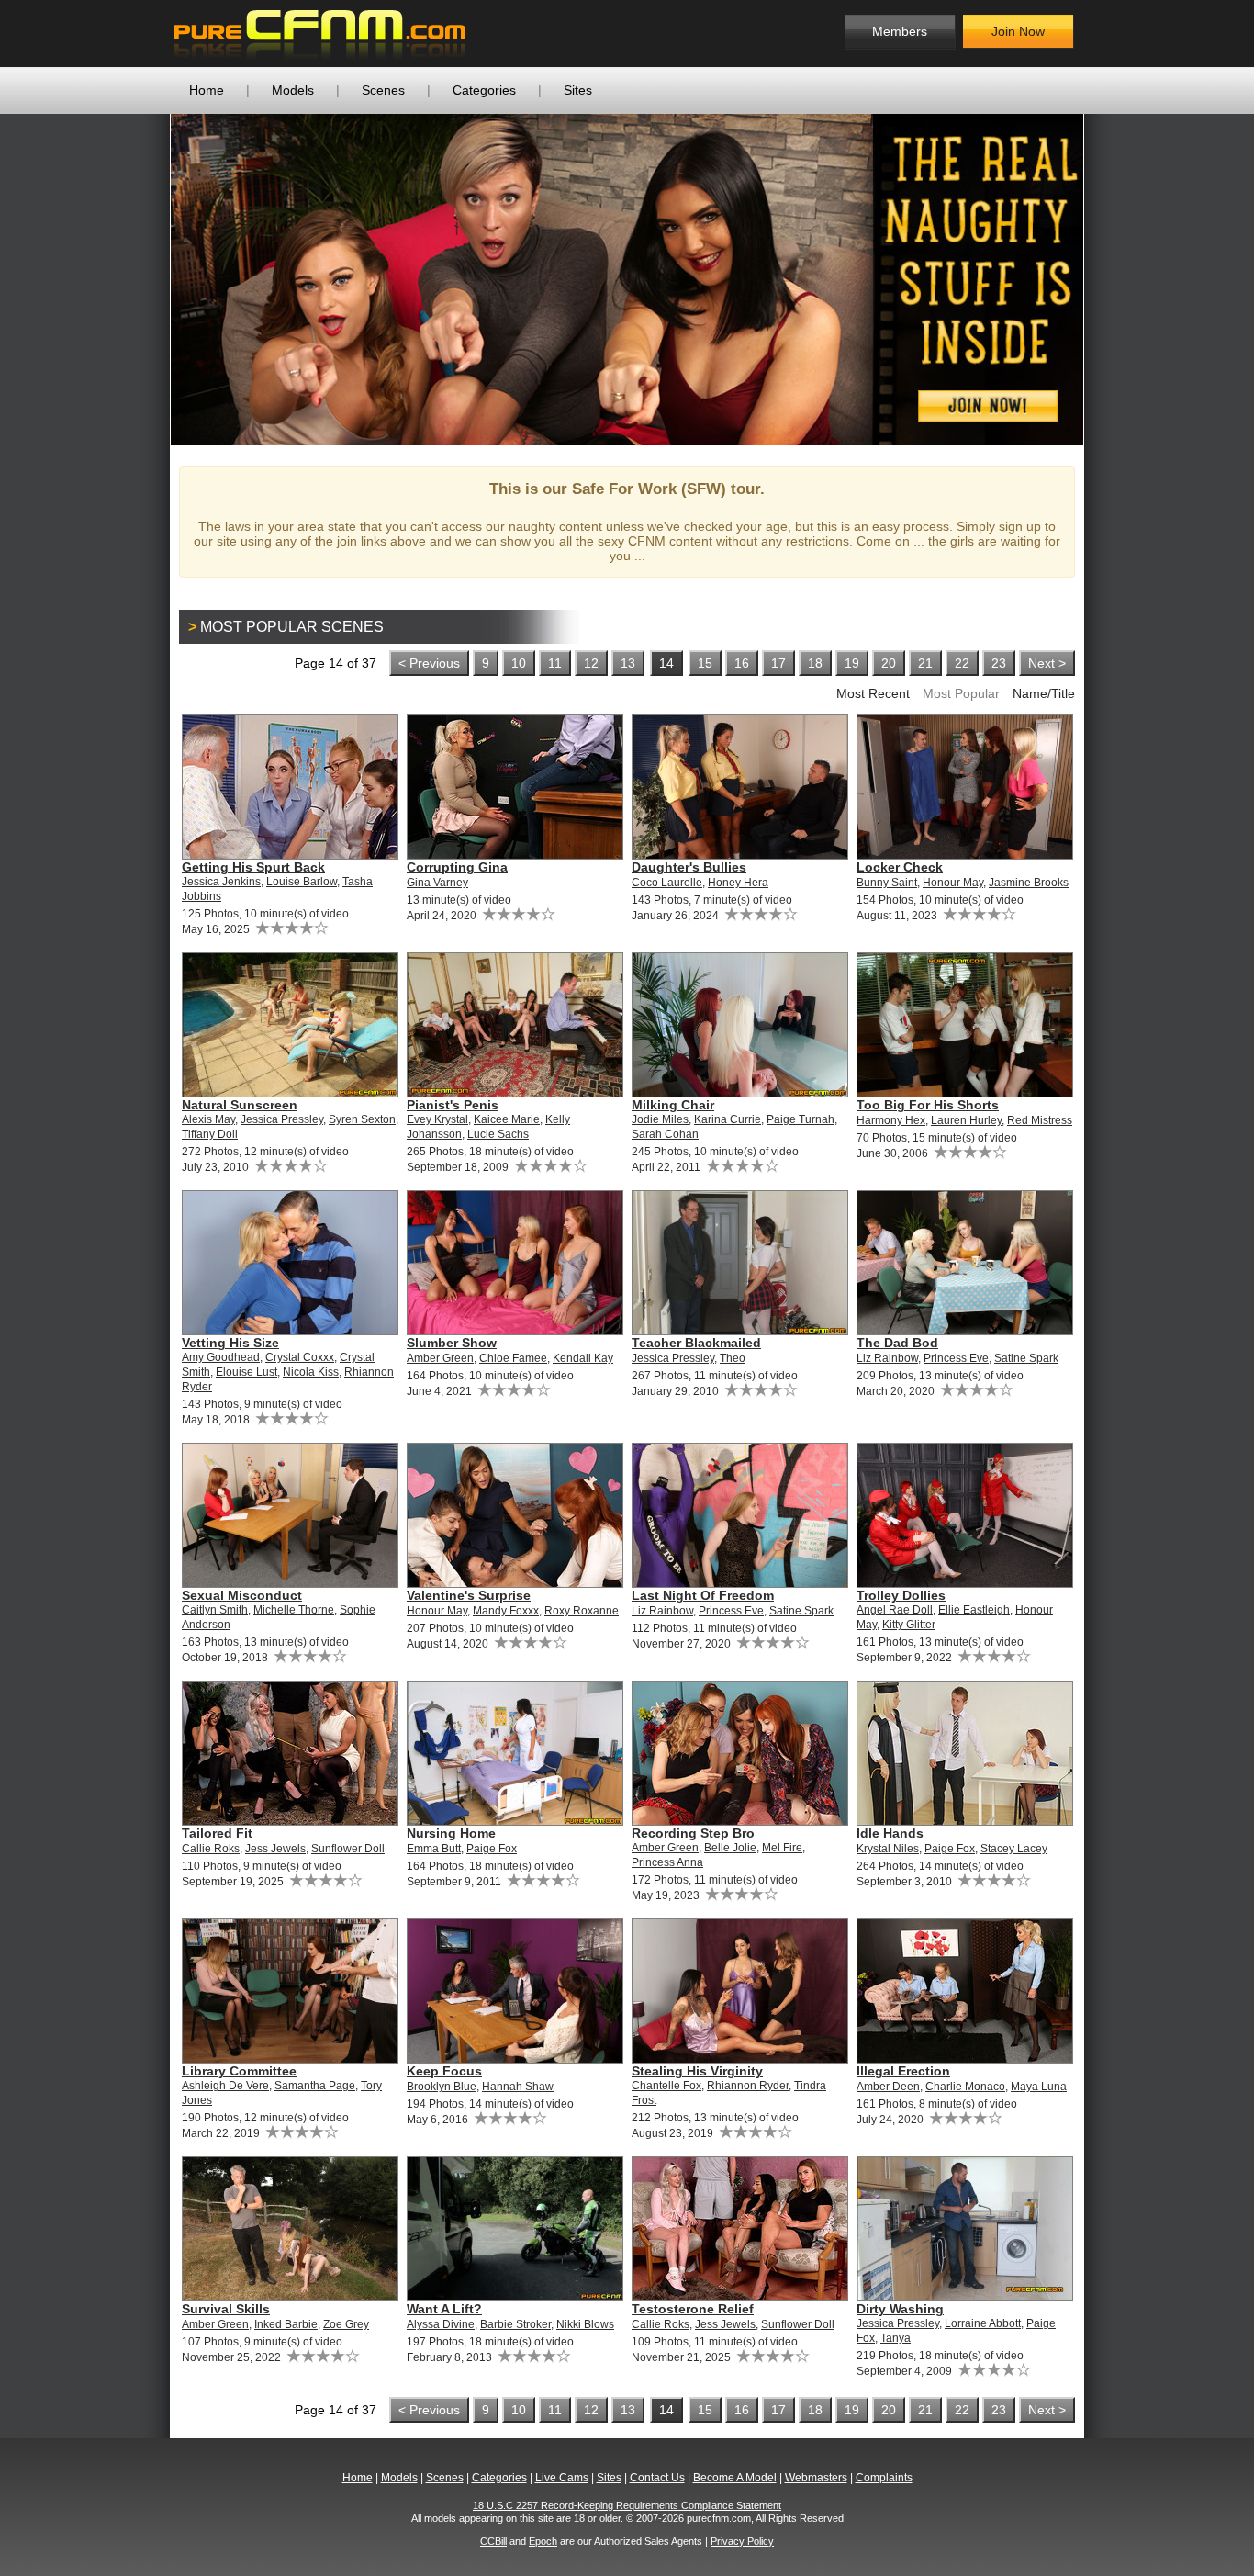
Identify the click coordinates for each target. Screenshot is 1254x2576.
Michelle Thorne (294, 1610)
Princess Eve (956, 1358)
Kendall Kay (583, 1358)
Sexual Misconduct (242, 1595)
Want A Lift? (444, 2309)
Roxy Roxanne (582, 1611)
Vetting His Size (230, 1343)
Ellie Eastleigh (974, 1610)
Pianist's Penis (453, 1105)
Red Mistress (1040, 1120)
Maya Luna (1039, 2087)
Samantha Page (315, 2086)
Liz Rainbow (887, 1358)
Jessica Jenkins (221, 882)
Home (207, 90)
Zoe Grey (346, 2324)
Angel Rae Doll (895, 1610)
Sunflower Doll (348, 1849)
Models (293, 90)
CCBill (493, 2541)
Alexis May (208, 1119)
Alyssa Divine (441, 2324)
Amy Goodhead (221, 1357)
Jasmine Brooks (1029, 883)
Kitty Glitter (909, 1625)
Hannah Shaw (518, 2087)
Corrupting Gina (457, 867)
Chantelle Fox (666, 2086)
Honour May (953, 883)
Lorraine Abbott (983, 2323)
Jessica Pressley (282, 1119)
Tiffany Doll (210, 1134)
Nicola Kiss (311, 1372)
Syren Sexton (362, 1119)
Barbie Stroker (515, 2324)
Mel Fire (782, 1848)
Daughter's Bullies (689, 867)
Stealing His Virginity (697, 2071)
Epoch (543, 2541)
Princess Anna (667, 1862)
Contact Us (657, 2478)
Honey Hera (738, 883)
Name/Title (1044, 693)
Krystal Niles (888, 1849)
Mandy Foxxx (506, 1611)
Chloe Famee (513, 1358)
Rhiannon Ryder (748, 2086)
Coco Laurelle (667, 883)
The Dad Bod (897, 1343)
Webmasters (816, 2478)
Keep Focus (444, 2071)
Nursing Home (451, 1833)
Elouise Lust (246, 1372)
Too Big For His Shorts (928, 1105)
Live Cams (562, 2478)
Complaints (884, 2478)
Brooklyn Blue (442, 2087)
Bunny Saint (887, 883)
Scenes (383, 90)
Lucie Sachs (498, 1134)
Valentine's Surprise (469, 1595)
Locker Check (900, 867)
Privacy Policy (742, 2541)
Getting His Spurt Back (253, 867)
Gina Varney (437, 883)
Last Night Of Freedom (703, 1595)
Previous (143, 279)
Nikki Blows (585, 2324)
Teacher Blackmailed (696, 1343)
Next (1111, 279)
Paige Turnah (801, 1119)
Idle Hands (890, 1833)
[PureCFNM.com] (320, 34)
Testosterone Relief (693, 2309)
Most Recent (873, 693)
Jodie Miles (660, 1119)
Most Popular (961, 693)
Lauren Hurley (966, 1120)
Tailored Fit (217, 1833)
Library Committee (239, 2071)
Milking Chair (673, 1105)
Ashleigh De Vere (225, 2086)
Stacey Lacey (1014, 1849)
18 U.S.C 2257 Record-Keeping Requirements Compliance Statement (627, 2505)
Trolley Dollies (901, 1595)
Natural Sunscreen (240, 1105)
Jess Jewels (275, 1849)
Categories (484, 90)
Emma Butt (434, 1849)
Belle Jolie (730, 1848)
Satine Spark (1026, 1358)
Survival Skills (226, 2309)
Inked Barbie (286, 2324)
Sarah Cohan (665, 1134)
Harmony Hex (891, 1120)
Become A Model (735, 2478)
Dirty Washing (900, 2309)
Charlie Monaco (965, 2087)
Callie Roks (211, 1849)
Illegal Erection (903, 2071)
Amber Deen (888, 2087)
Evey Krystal (437, 1119)
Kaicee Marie (507, 1119)
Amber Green (440, 1358)
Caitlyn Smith (215, 1610)
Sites (578, 90)
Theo (733, 1358)
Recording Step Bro (693, 1833)
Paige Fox (492, 1849)
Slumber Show (452, 1343)
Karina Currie (728, 1119)
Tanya (896, 2338)
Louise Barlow (302, 882)
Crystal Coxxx (300, 1357)
